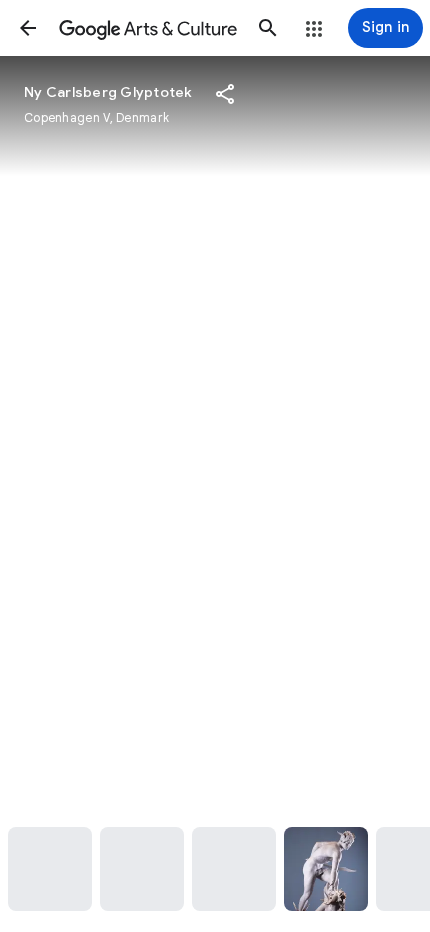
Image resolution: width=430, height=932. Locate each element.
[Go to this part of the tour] (50, 869)
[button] (28, 28)
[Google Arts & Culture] (148, 28)
